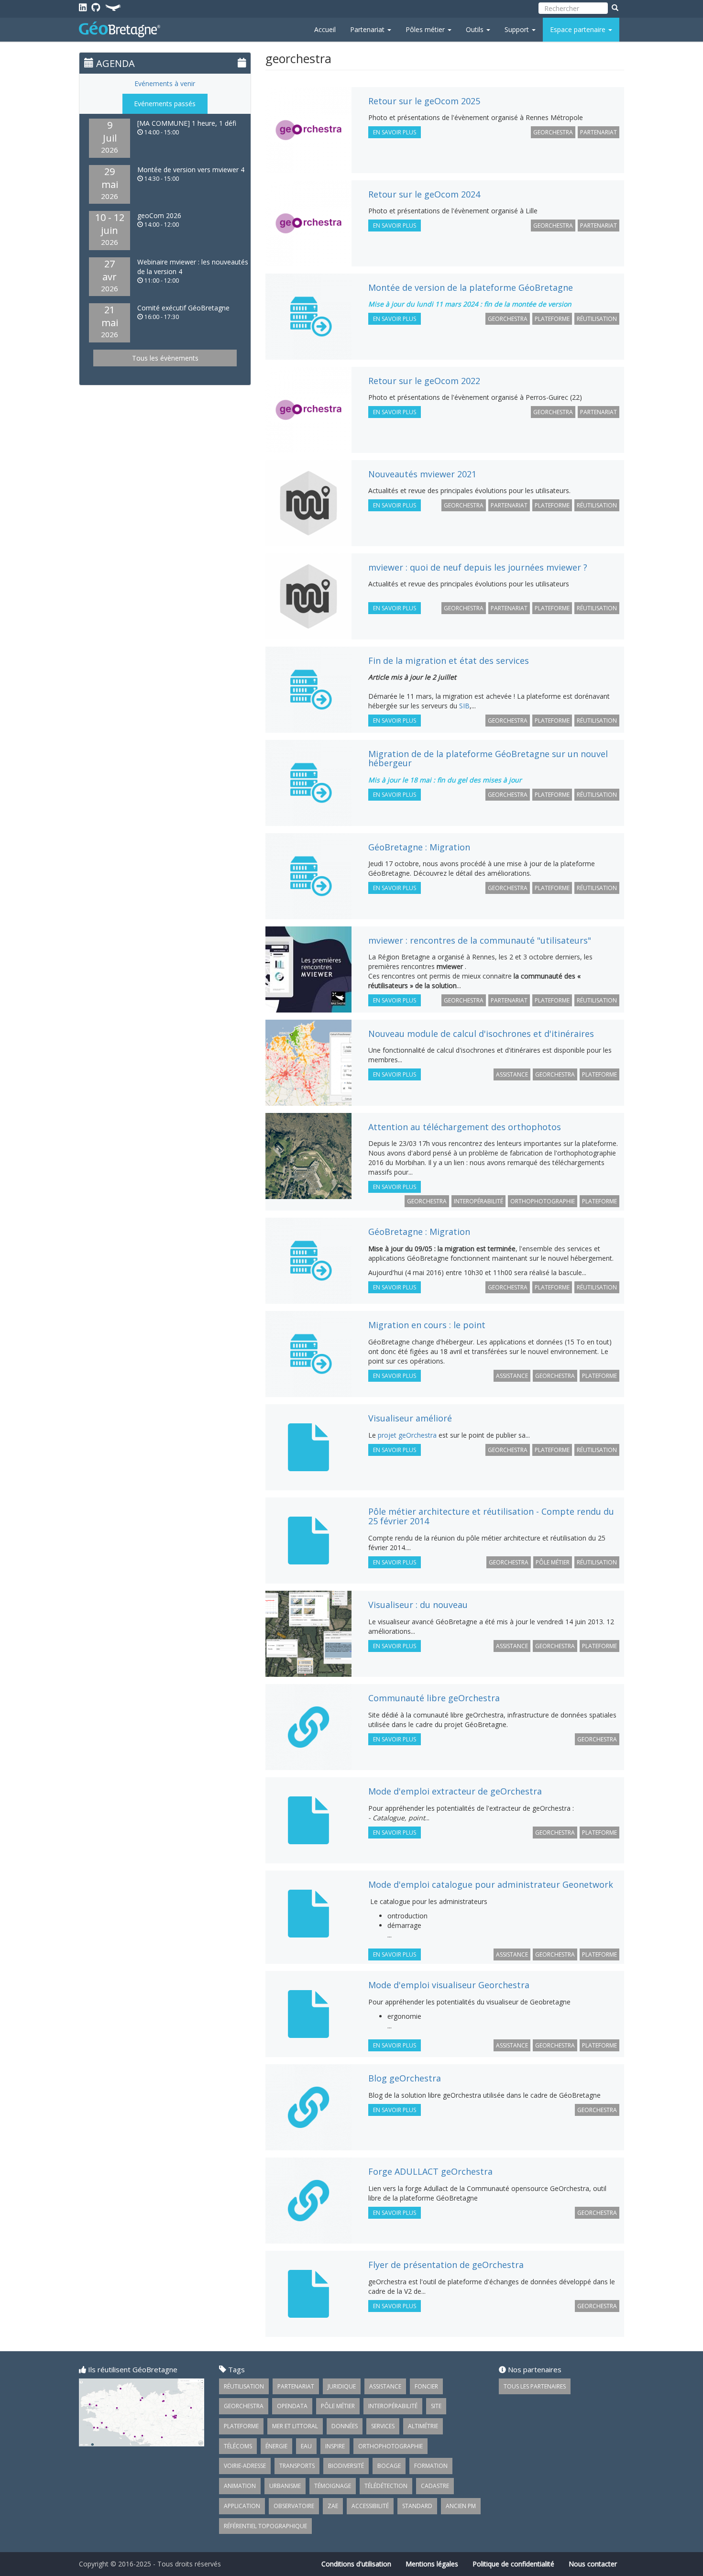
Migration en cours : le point (427, 1325)
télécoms (238, 2446)
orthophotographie (543, 1201)
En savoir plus (397, 133)
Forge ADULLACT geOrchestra (430, 2171)
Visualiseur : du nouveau (418, 1605)
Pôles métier (426, 29)
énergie (276, 2446)
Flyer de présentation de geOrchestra (446, 2265)
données (345, 2426)
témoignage (333, 2486)
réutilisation (597, 319)
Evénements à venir (165, 83)
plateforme (552, 319)
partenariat (599, 132)
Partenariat (368, 29)
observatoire (294, 2506)
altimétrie (423, 2426)
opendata (292, 2406)
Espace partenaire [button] (579, 29)
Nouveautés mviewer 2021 (422, 474)
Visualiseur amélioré (410, 1418)
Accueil (325, 29)
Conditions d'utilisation (356, 2564)
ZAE (333, 2506)
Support (518, 29)
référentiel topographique (265, 2526)
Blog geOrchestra (405, 2078)
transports (297, 2466)
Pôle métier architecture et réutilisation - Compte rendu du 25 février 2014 (491, 1516)
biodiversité (346, 2466)
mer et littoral (295, 2426)
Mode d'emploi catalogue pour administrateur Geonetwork (491, 1884)
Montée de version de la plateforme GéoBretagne (471, 287)
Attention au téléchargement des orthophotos (465, 1127)
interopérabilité (478, 1201)
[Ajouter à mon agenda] (242, 62)
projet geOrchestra (407, 1435)
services (383, 2426)
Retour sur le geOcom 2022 (424, 381)
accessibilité (370, 2506)
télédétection (386, 2486)
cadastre (435, 2486)
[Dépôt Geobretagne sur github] (96, 7)
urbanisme (285, 2486)
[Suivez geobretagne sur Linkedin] (83, 7)
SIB (464, 706)
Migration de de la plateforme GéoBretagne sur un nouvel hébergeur (488, 759)
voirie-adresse (245, 2466)
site (436, 2406)
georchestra (553, 132)
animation (240, 2486)
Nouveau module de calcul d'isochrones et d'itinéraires (481, 1034)
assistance (512, 1074)
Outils (476, 29)
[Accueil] (123, 29)
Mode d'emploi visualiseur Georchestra (449, 1985)
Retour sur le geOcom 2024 (424, 194)
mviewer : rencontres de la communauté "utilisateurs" (480, 940)
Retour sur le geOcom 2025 (424, 101)
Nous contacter (593, 2564)
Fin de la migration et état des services (449, 661)
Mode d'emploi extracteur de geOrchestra (455, 1791)
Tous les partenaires (535, 2386)
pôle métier (553, 1562)
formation (431, 2466)
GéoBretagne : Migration (419, 847)
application (242, 2506)
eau (306, 2446)
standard (417, 2506)
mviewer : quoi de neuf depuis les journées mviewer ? (478, 567)
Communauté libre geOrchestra (434, 1698)
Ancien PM (461, 2506)
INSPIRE (335, 2446)
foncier (426, 2386)
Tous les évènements (165, 358)
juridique (342, 2386)
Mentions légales (432, 2564)
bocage (389, 2466)
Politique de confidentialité (513, 2564)
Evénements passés (165, 104)
